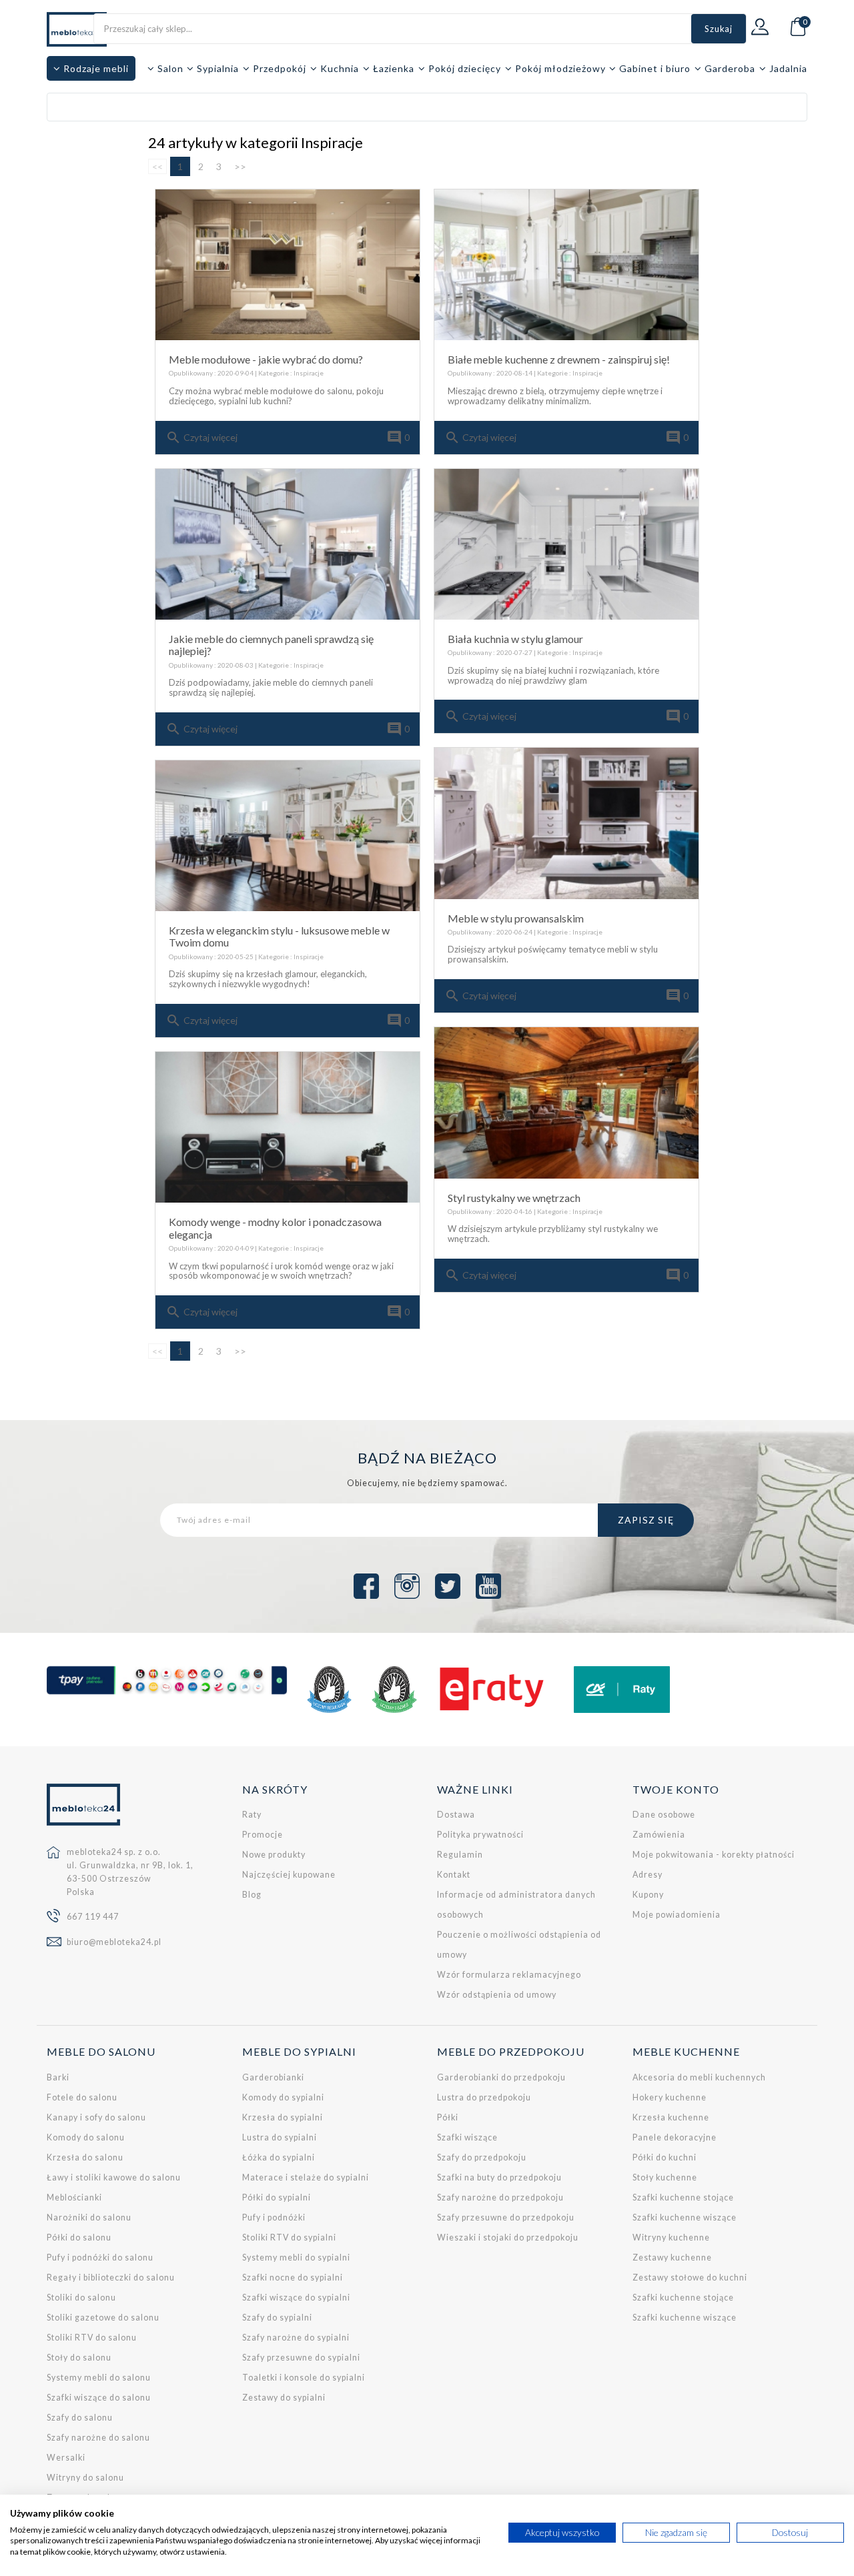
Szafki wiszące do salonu (99, 2398)
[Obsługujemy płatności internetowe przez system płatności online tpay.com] (167, 1680)
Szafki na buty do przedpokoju (499, 2177)
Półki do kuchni (665, 2157)
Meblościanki (74, 2197)
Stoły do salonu (79, 2358)
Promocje (263, 1835)
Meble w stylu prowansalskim (516, 918)
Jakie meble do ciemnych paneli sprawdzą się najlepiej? (271, 645)
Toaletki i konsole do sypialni (304, 2378)
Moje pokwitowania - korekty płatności (714, 1855)
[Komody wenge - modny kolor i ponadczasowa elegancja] (288, 1127)
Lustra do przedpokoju (484, 2097)
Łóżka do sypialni (279, 2157)
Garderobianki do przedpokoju (501, 2077)
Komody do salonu (86, 2137)
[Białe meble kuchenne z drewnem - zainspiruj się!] (566, 265)
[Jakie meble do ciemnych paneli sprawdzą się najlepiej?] (288, 544)
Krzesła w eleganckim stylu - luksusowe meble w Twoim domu (279, 936)
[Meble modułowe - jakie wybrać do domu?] (288, 265)
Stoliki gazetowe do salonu (103, 2318)
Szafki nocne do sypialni (293, 2278)
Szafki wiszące (467, 2137)
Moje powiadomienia (677, 1915)
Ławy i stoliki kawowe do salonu (114, 2177)
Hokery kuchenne (670, 2097)
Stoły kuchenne (665, 2177)
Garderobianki (273, 2077)
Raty (252, 1815)
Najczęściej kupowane (289, 1875)
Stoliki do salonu (81, 2298)
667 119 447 (93, 1917)
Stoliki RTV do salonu (92, 2338)
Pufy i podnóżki (274, 2217)
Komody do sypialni (283, 2097)
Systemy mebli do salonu (99, 2378)
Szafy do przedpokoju (482, 2157)
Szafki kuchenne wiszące (685, 2217)
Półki (448, 2117)
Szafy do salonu (80, 2418)
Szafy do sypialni (277, 2318)
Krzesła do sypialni (283, 2117)
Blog (252, 1895)
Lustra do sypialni (280, 2137)
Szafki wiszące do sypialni (296, 2298)
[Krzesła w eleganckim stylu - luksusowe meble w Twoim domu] (288, 836)
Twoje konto (676, 1789)
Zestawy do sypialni (284, 2398)
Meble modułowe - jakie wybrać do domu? (266, 359)
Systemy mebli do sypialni (296, 2258)
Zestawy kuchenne (672, 2258)
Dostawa (456, 1815)
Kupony (648, 1895)
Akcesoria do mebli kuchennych (699, 2077)
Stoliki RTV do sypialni (289, 2237)
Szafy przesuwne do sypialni (301, 2358)
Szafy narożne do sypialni (296, 2338)
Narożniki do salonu (89, 2217)
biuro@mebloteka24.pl (114, 1942)
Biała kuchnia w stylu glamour (515, 639)
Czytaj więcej (201, 438)
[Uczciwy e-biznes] (394, 1690)
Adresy (648, 1875)
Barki (58, 2077)
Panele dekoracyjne (675, 2137)
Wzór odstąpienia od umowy (497, 1995)
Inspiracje (309, 373)
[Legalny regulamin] (329, 1690)
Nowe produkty (274, 1855)
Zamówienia (659, 1835)
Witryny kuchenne (671, 2237)
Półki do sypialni (277, 2197)
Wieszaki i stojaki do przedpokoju (508, 2237)
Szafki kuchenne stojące (683, 2197)
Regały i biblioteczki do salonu (111, 2278)
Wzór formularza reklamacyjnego (509, 1975)
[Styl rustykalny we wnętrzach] (566, 1103)
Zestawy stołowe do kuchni (690, 2278)
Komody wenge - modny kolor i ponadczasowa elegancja (275, 1228)
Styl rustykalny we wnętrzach (514, 1198)
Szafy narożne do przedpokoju (500, 2197)
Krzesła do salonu (85, 2157)
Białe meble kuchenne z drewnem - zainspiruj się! (559, 359)
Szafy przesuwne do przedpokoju (506, 2217)
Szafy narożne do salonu (98, 2438)
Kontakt (454, 1875)
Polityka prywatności (480, 1835)
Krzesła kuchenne (671, 2117)
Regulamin (460, 1855)
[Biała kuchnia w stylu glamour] (566, 544)
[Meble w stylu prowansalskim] (566, 823)
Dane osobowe (664, 1815)
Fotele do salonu (82, 2097)
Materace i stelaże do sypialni (306, 2177)
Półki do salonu (79, 2237)
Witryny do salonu (85, 2478)
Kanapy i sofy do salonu (96, 2117)
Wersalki (66, 2458)
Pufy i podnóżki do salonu (100, 2258)
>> (240, 166)
